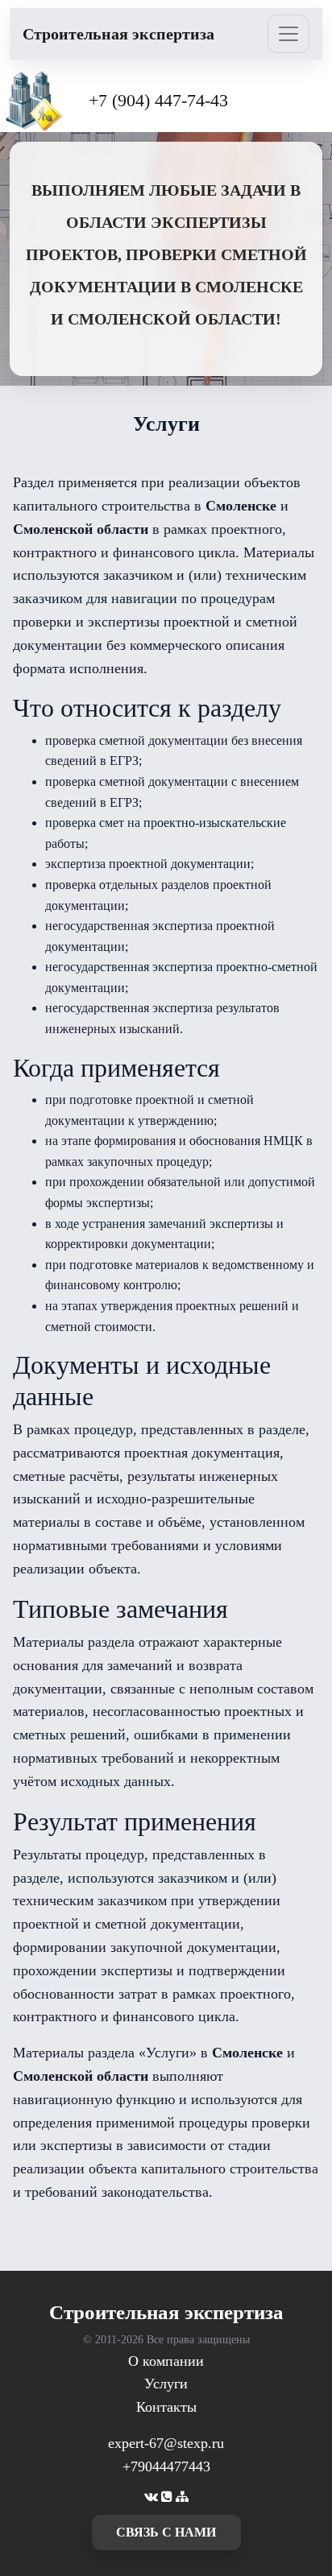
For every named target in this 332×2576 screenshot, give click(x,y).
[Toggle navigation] (288, 34)
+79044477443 (166, 2466)
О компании (166, 2361)
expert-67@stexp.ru (166, 2443)
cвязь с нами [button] (166, 2532)
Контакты (166, 2407)
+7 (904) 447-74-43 (158, 100)
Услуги (166, 2384)
